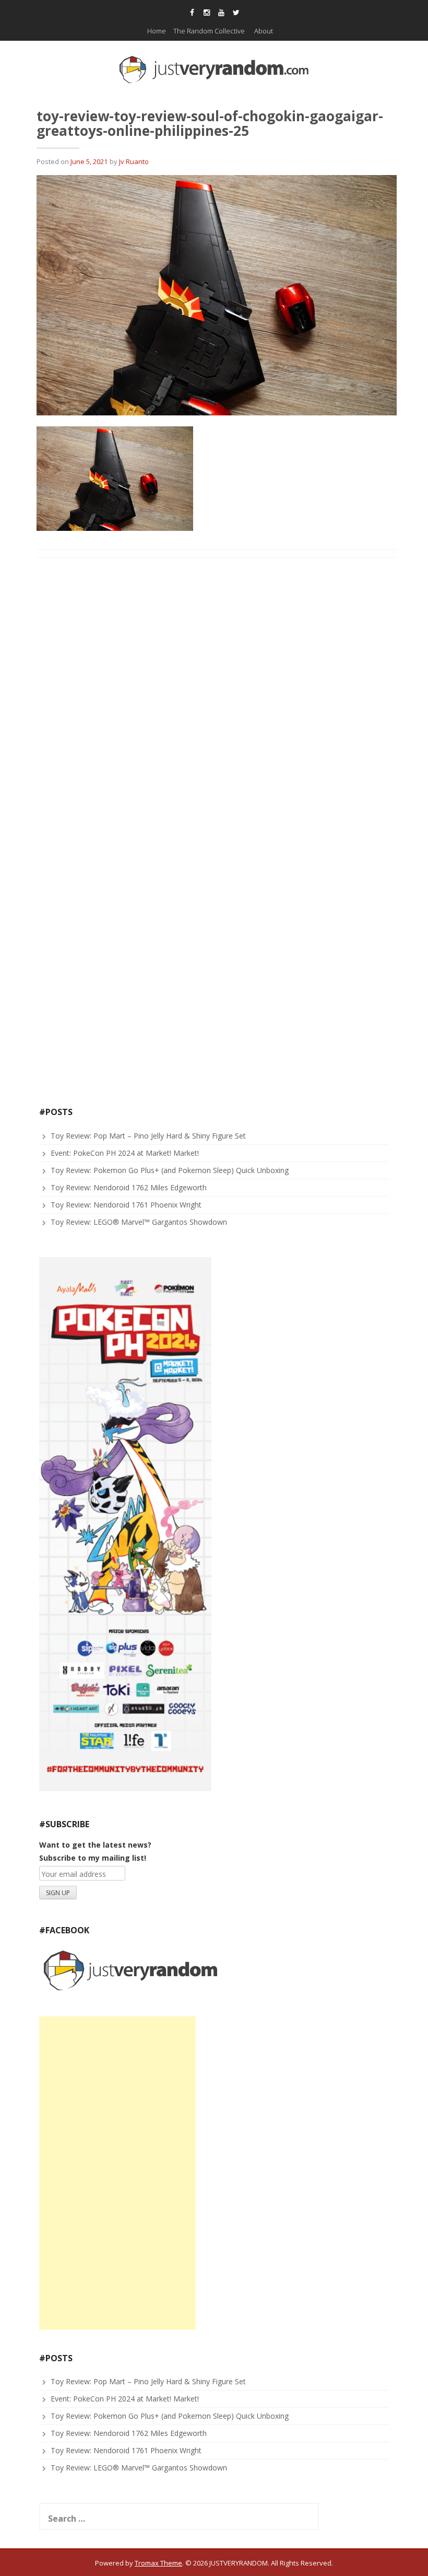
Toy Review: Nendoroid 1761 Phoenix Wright (126, 1205)
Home (157, 31)
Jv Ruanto (134, 161)
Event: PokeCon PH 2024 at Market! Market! (125, 1153)
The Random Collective (209, 31)
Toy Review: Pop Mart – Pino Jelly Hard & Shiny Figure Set (148, 1136)
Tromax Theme (158, 2563)
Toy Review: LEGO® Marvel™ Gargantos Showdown (139, 1222)
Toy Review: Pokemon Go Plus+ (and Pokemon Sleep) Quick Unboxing (170, 1170)
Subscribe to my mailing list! (93, 1858)
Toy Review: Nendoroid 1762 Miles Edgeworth (129, 1187)
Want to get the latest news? (95, 1845)
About (264, 31)
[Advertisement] (117, 2173)
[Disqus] (217, 699)
